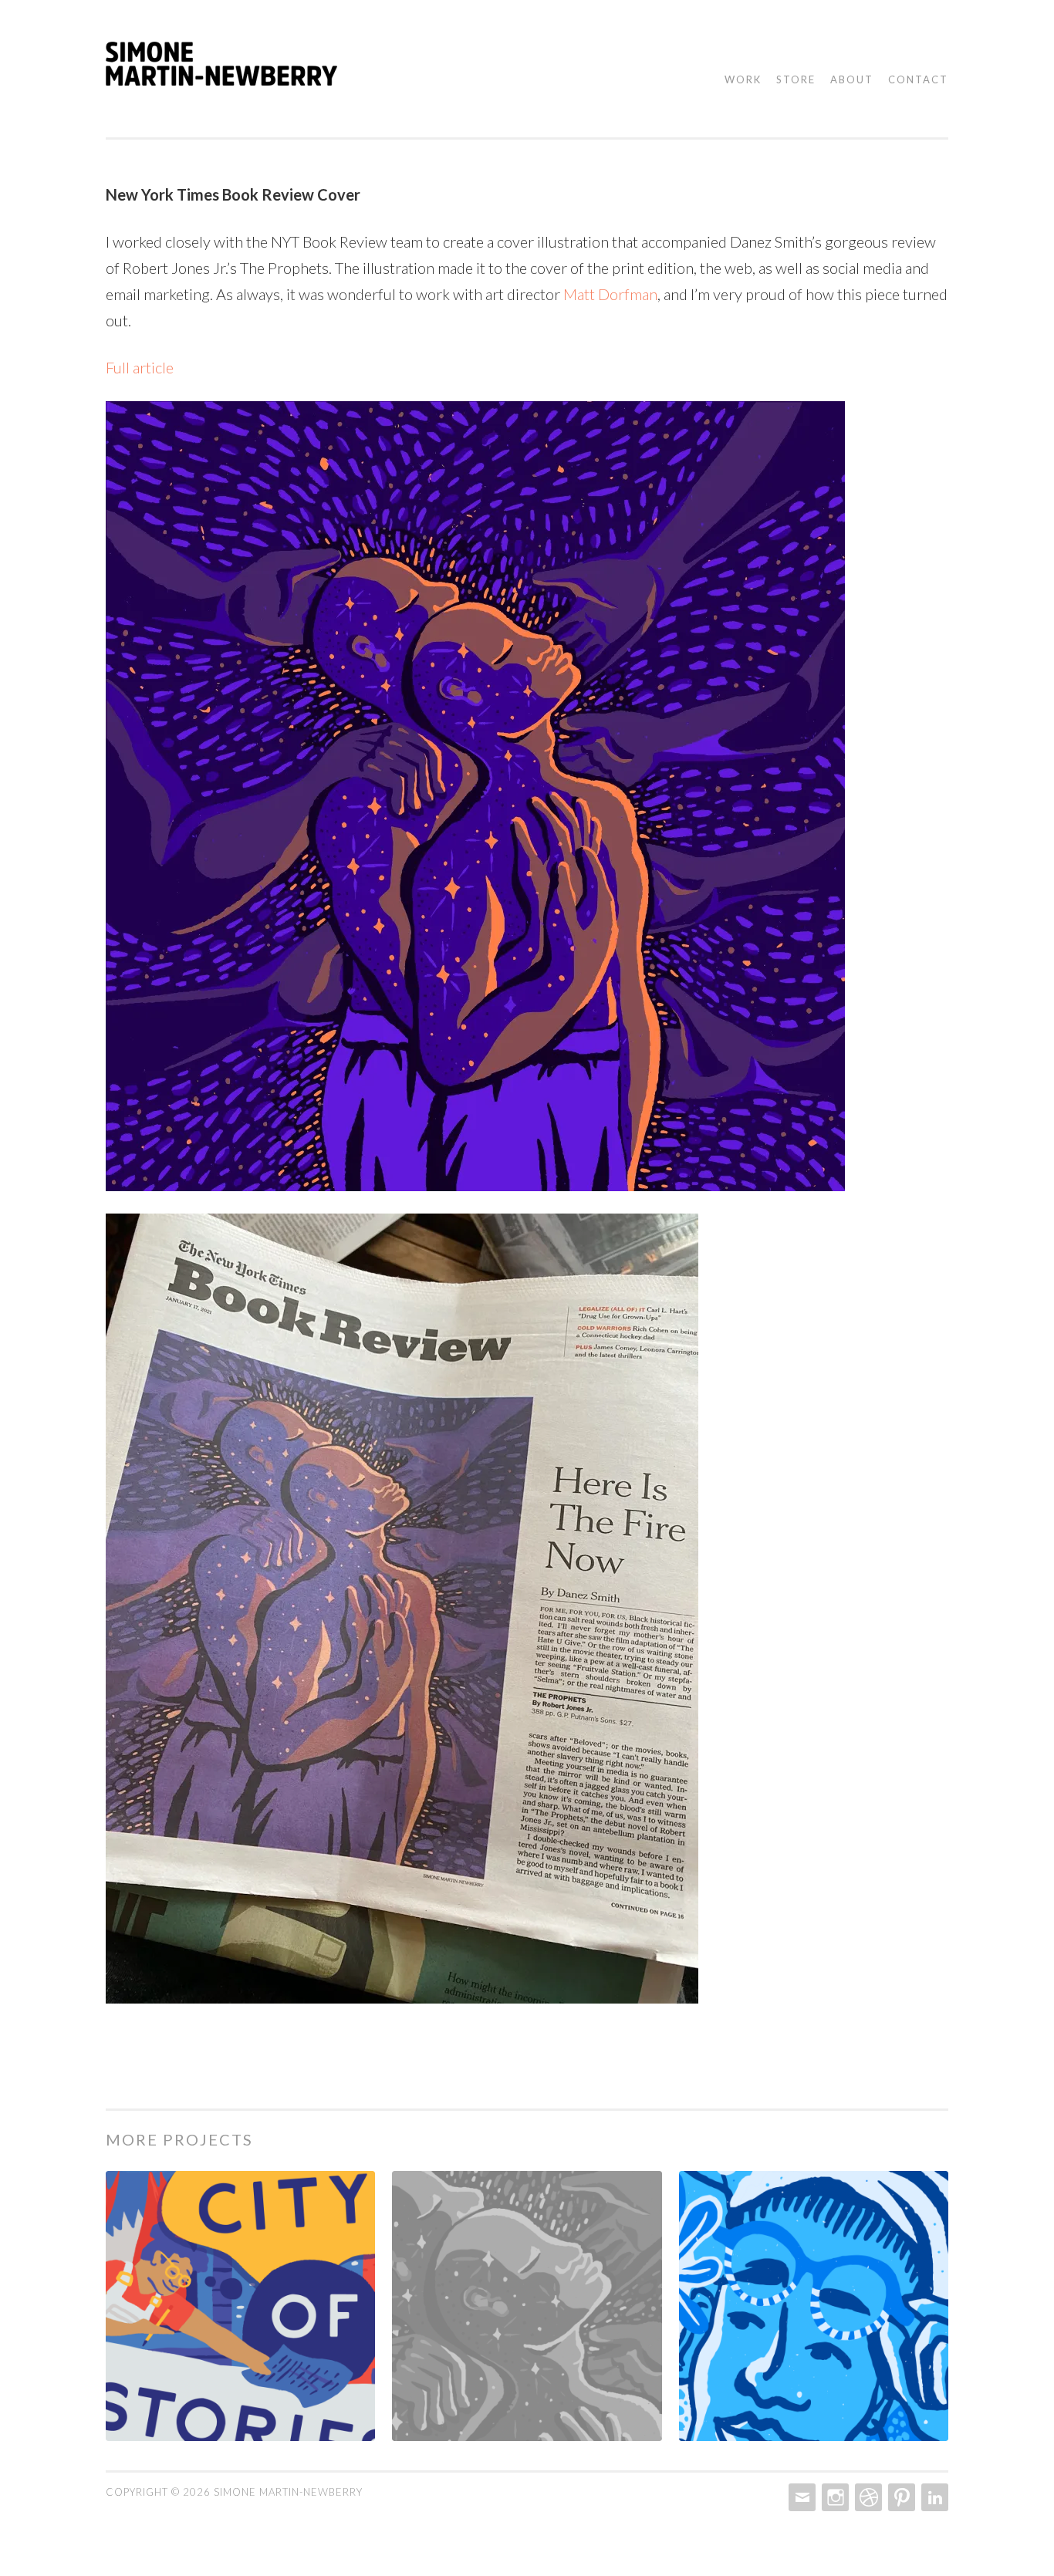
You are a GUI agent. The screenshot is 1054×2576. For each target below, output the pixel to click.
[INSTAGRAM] (834, 2497)
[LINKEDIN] (933, 2497)
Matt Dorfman (610, 294)
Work (743, 79)
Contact (918, 79)
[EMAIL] (801, 2497)
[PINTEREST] (900, 2497)
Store (796, 79)
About (852, 79)
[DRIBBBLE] (867, 2497)
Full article (140, 367)
